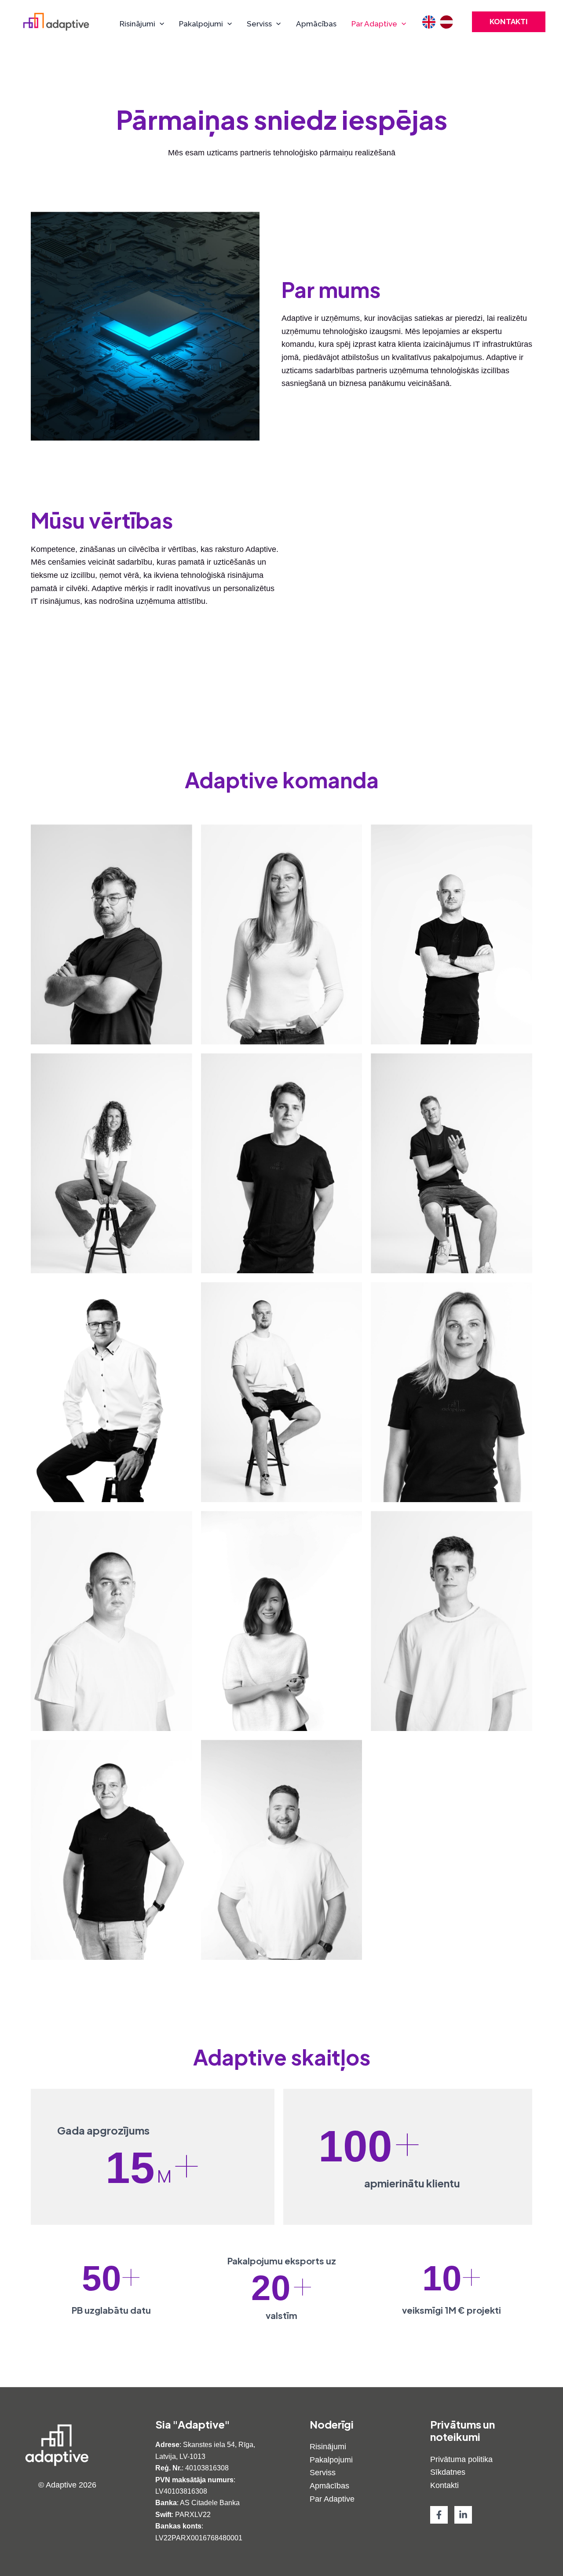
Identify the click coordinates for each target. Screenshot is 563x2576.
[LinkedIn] (463, 2515)
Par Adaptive (332, 2499)
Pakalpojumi (331, 2460)
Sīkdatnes (448, 2472)
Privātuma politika (461, 2459)
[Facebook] (439, 2515)
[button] (160, 24)
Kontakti (444, 2485)
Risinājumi (328, 2447)
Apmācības (329, 2486)
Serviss (323, 2473)
